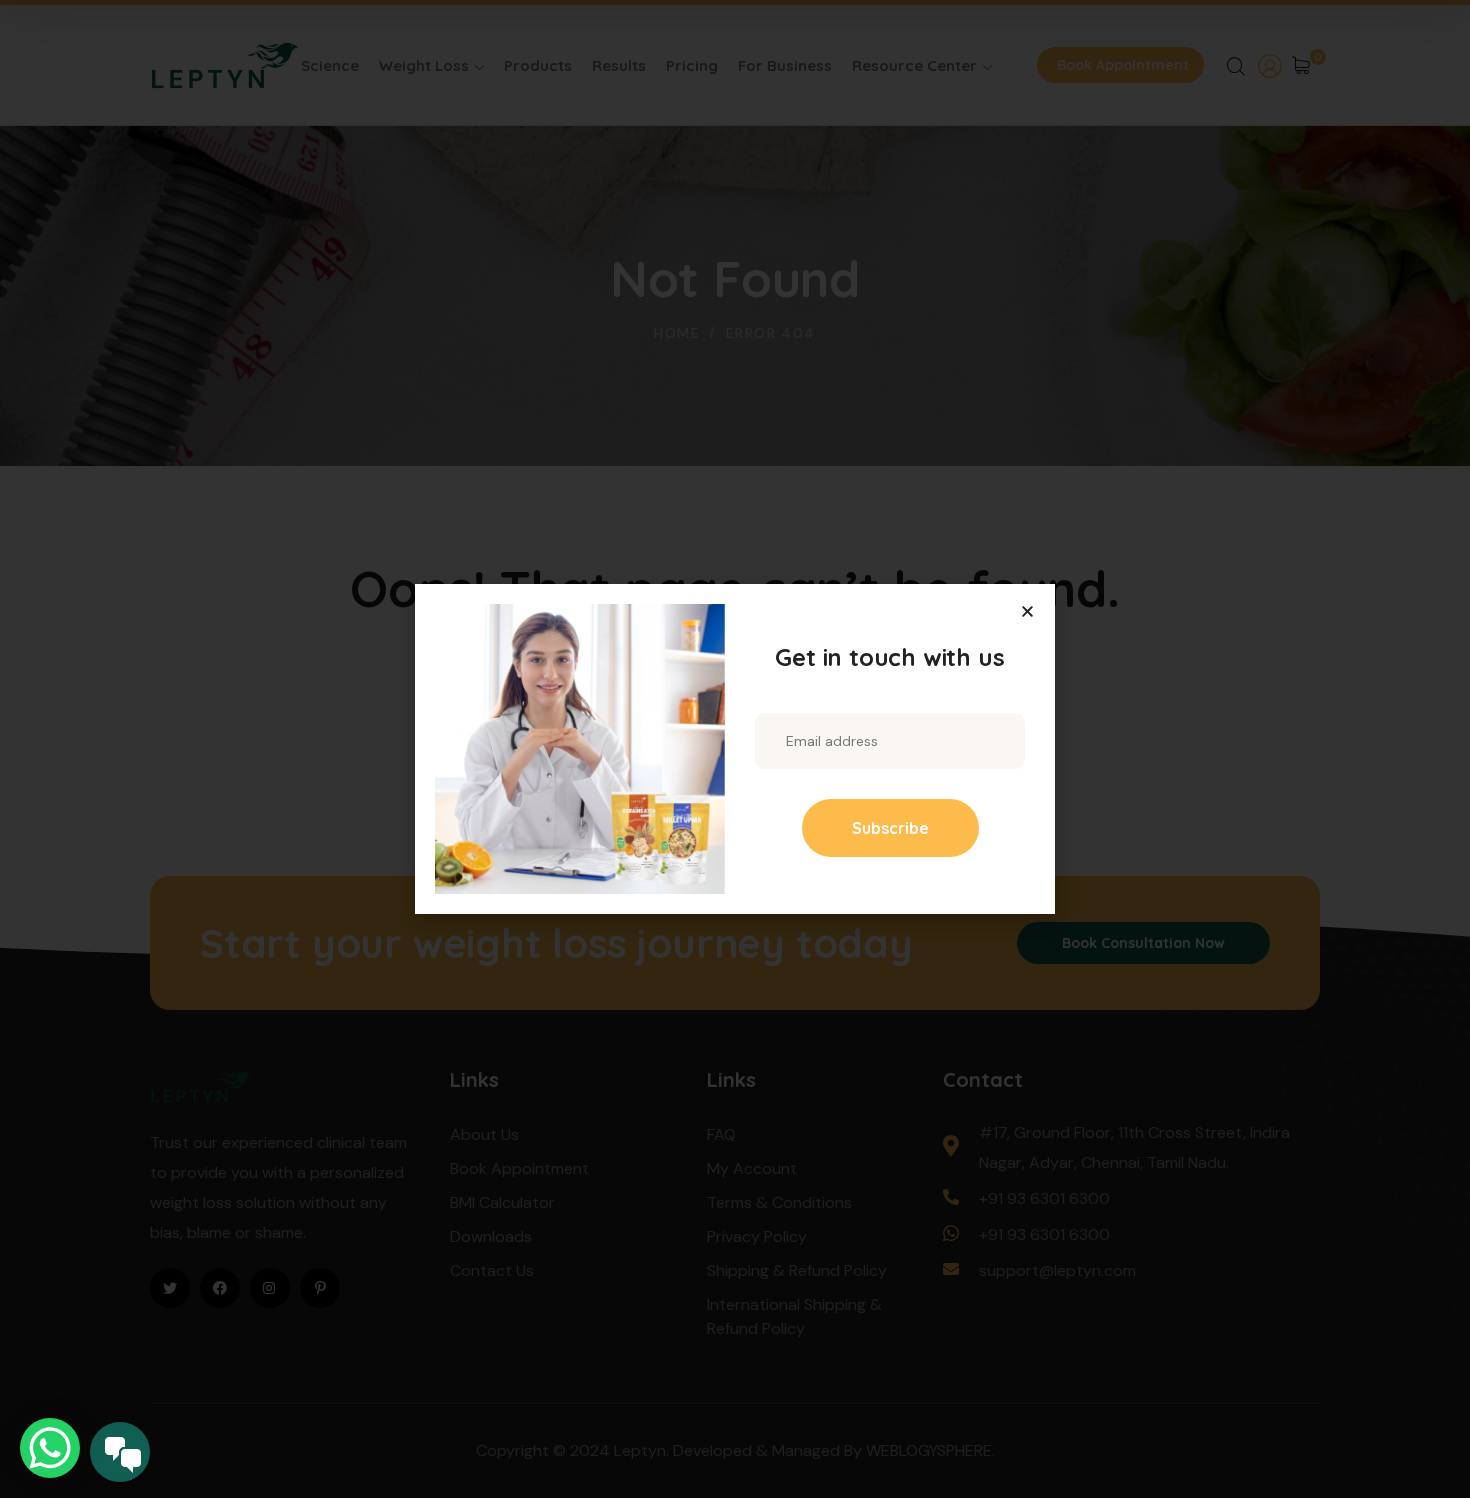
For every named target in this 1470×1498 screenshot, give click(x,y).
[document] (735, 749)
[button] (1027, 611)
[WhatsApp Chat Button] (50, 1448)
